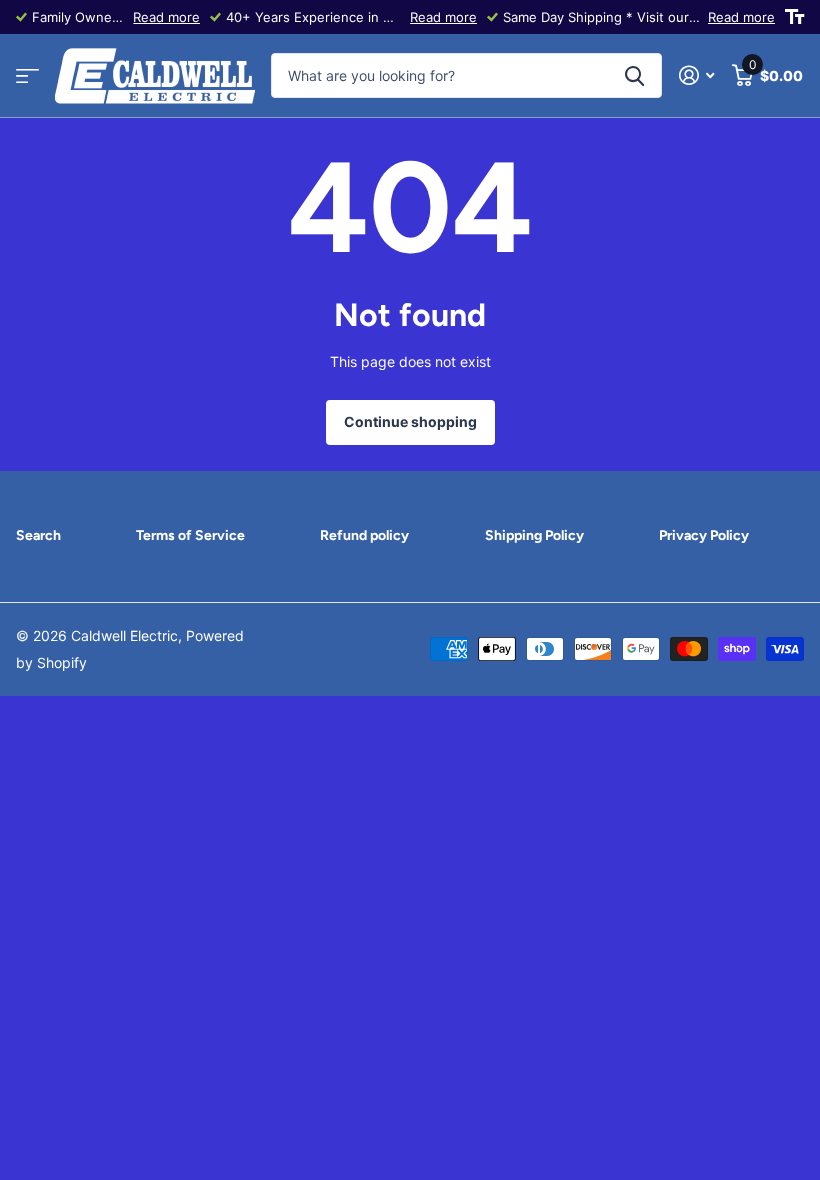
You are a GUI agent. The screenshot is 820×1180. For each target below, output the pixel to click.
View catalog (27, 76)
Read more (166, 17)
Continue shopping (410, 421)
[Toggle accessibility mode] (794, 17)
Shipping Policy (534, 535)
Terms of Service (190, 535)
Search (38, 535)
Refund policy (364, 535)
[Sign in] (696, 75)
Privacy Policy (704, 535)
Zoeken (634, 75)
